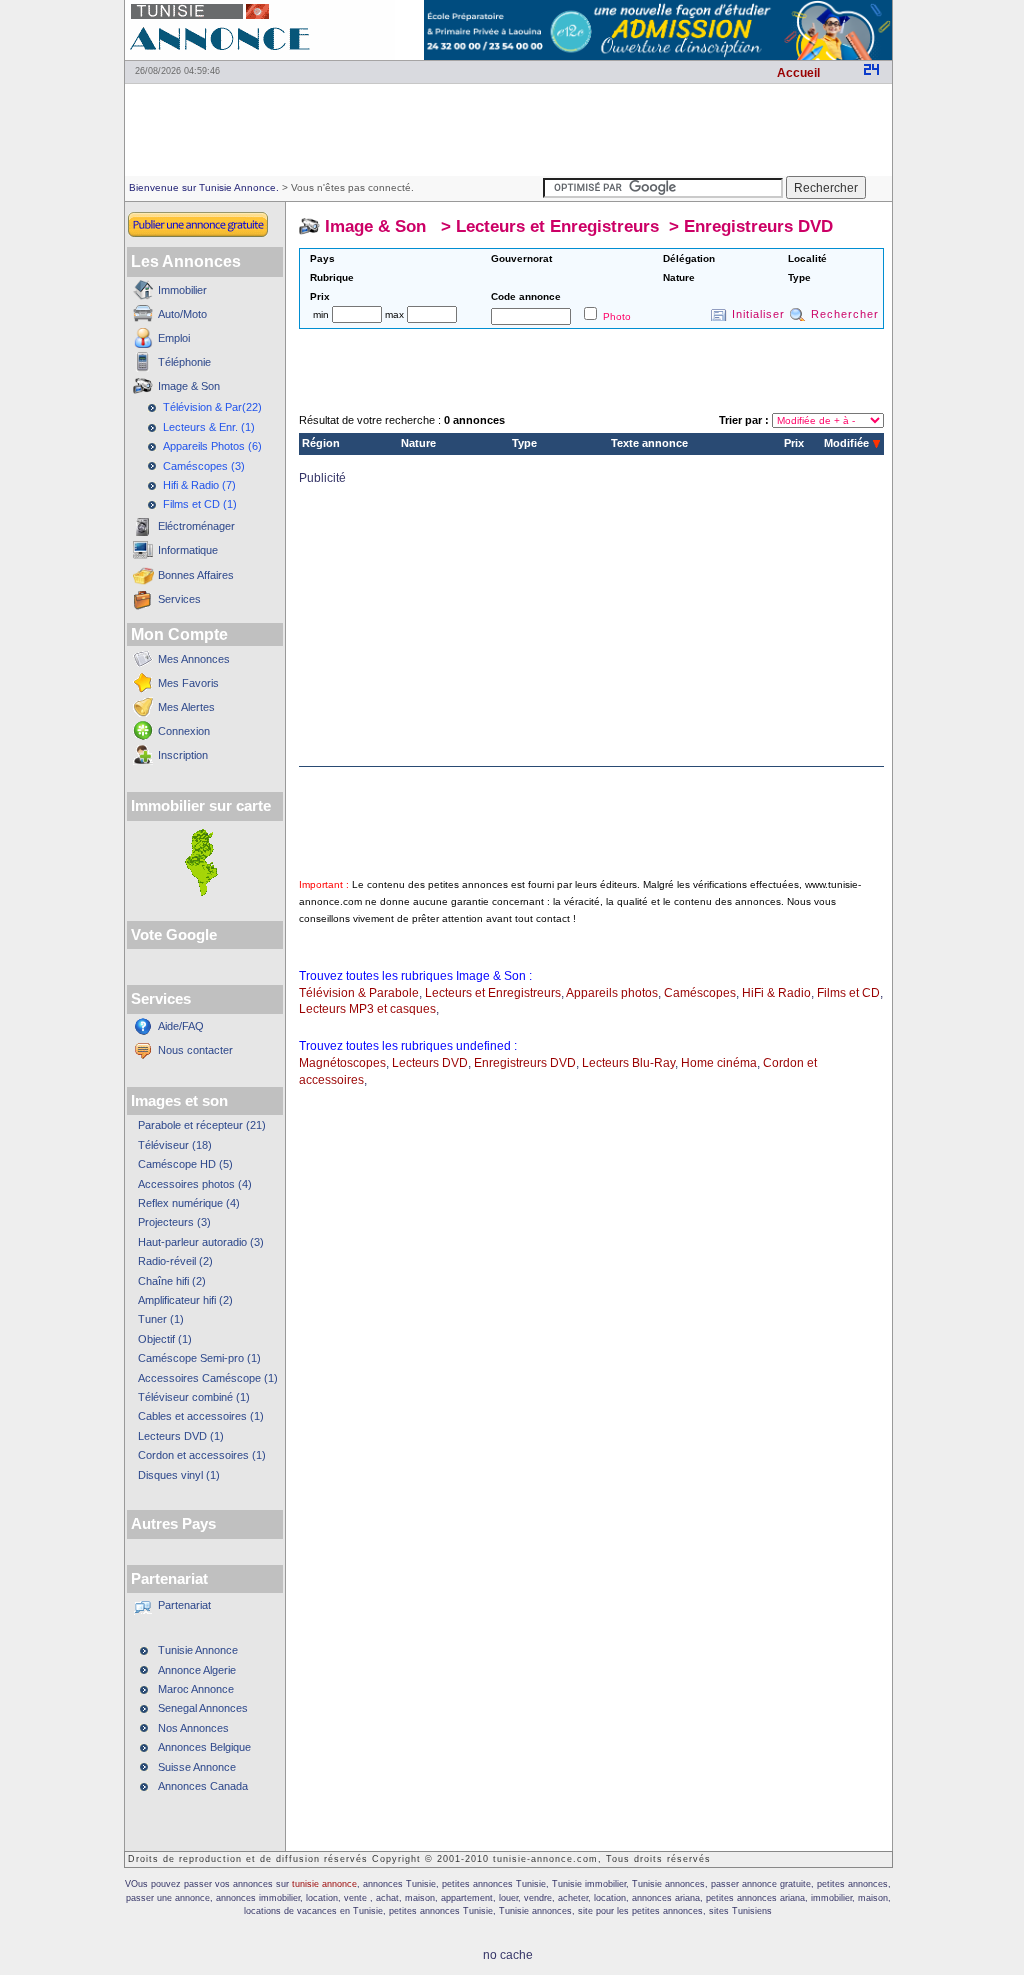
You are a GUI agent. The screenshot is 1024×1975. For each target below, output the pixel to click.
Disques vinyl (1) (179, 1475)
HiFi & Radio (776, 993)
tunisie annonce (324, 1884)
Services (179, 599)
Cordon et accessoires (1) (202, 1455)
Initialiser (758, 314)
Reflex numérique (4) (189, 1203)
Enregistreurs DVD (758, 226)
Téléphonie (184, 362)
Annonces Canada (203, 1786)
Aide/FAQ (181, 1026)
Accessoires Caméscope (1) (208, 1378)
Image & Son (189, 386)
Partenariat (184, 1605)
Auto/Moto (182, 314)
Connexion (184, 731)
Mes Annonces (194, 659)
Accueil (798, 73)
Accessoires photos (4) (195, 1184)
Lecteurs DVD (430, 1063)
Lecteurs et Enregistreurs (557, 226)
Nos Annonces (193, 1728)
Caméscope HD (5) (185, 1164)
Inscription (183, 755)
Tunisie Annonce (198, 1650)
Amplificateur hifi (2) (185, 1300)
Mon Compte (179, 634)
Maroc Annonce (196, 1689)
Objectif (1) (165, 1339)
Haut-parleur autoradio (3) (201, 1242)
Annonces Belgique (204, 1747)
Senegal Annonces (203, 1708)
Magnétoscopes (342, 1063)
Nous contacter (195, 1050)
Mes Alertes (186, 707)
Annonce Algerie (197, 1670)
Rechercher (845, 314)
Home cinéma (719, 1063)
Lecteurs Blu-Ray (628, 1063)
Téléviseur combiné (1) (194, 1397)
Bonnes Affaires (196, 575)
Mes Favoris (188, 683)
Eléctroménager (196, 526)
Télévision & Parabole (359, 993)
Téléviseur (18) (175, 1145)
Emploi (174, 338)
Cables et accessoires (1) (201, 1416)
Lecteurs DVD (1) (181, 1436)
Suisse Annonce (197, 1767)
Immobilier (182, 290)
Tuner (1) (161, 1319)
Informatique (188, 550)
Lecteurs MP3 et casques (367, 1009)
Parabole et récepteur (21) (202, 1125)
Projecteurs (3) (174, 1222)
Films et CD (848, 993)
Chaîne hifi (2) (172, 1281)
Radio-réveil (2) (175, 1261)
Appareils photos (612, 993)
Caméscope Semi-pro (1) (199, 1358)
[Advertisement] (508, 131)
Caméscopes (700, 993)
